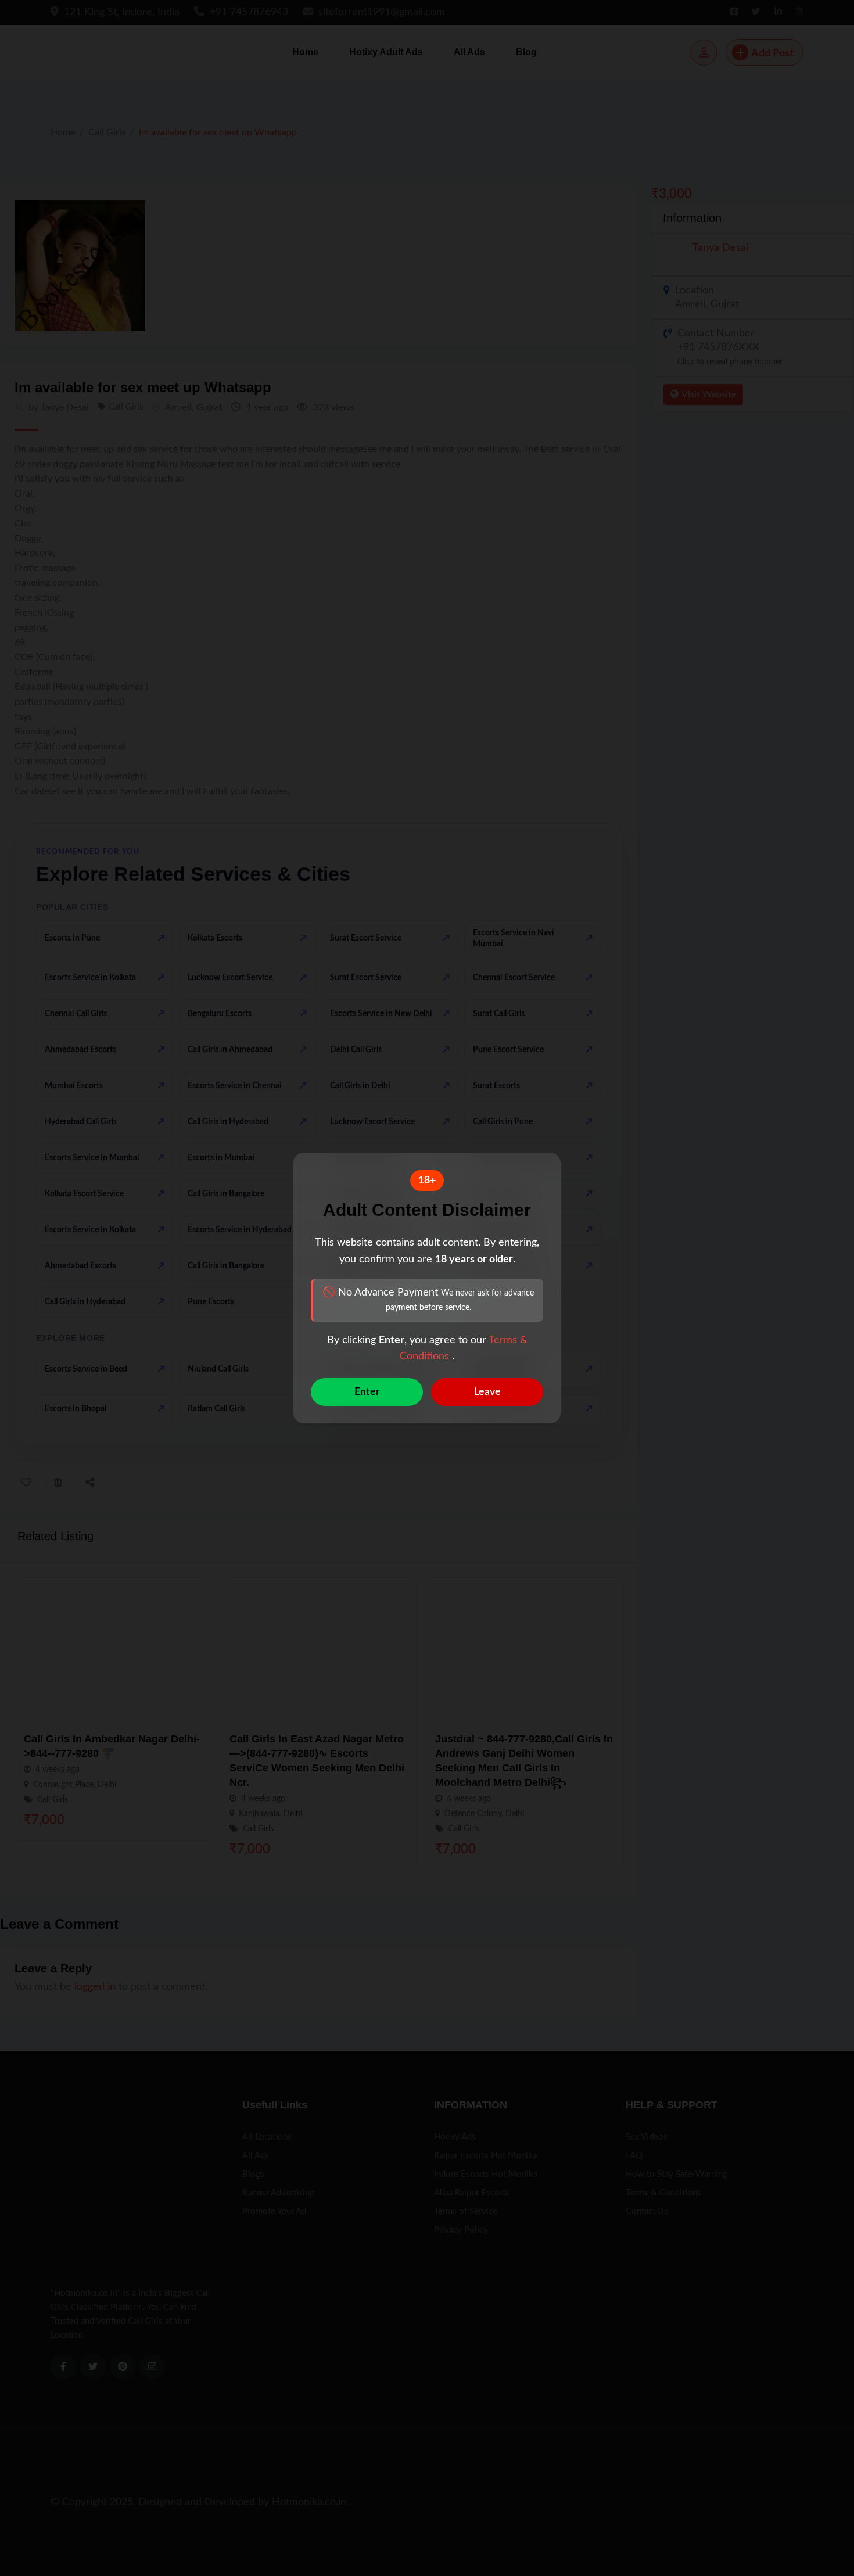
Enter (367, 1392)
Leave (487, 1392)
